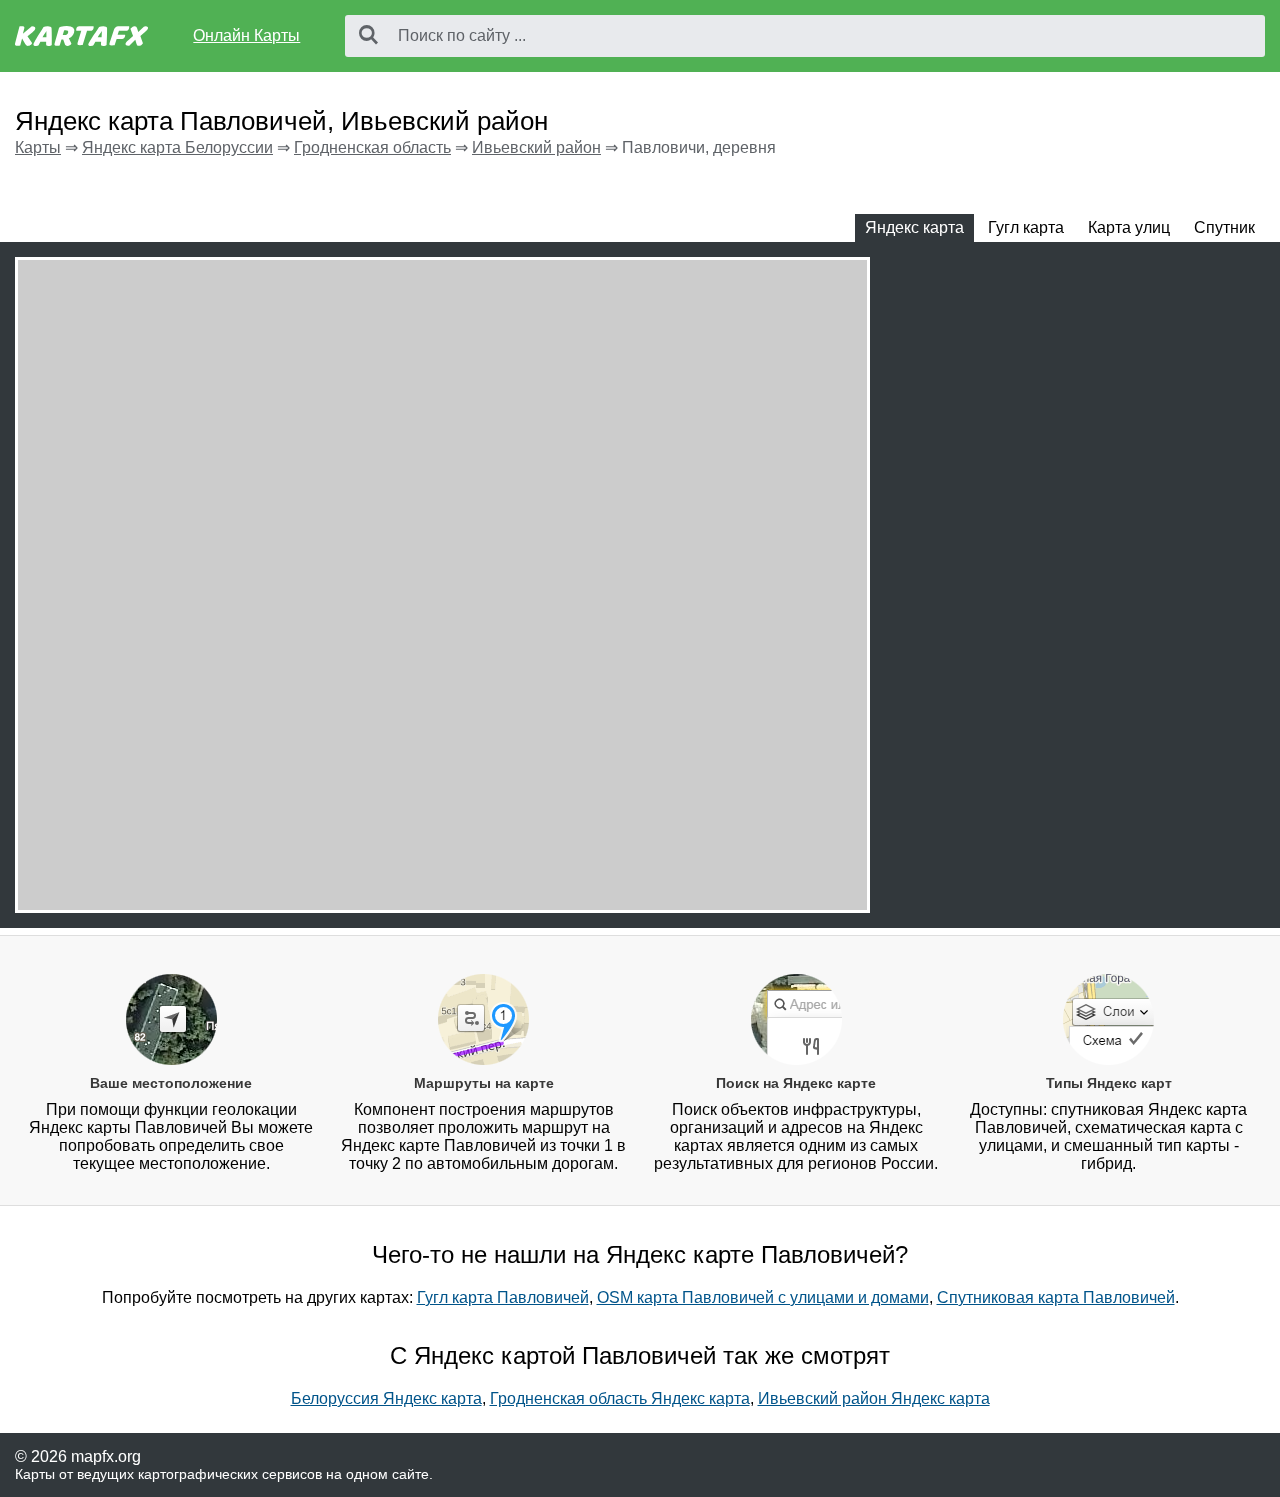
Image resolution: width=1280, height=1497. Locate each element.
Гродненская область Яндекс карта (620, 1398)
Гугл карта (1026, 227)
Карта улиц (1129, 227)
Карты (38, 147)
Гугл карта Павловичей (503, 1297)
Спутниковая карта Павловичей (1056, 1297)
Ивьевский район (536, 147)
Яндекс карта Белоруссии (177, 147)
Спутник (1224, 227)
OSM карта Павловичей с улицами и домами (763, 1297)
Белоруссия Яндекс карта (386, 1398)
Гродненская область (372, 147)
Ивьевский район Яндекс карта (874, 1398)
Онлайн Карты (246, 35)
